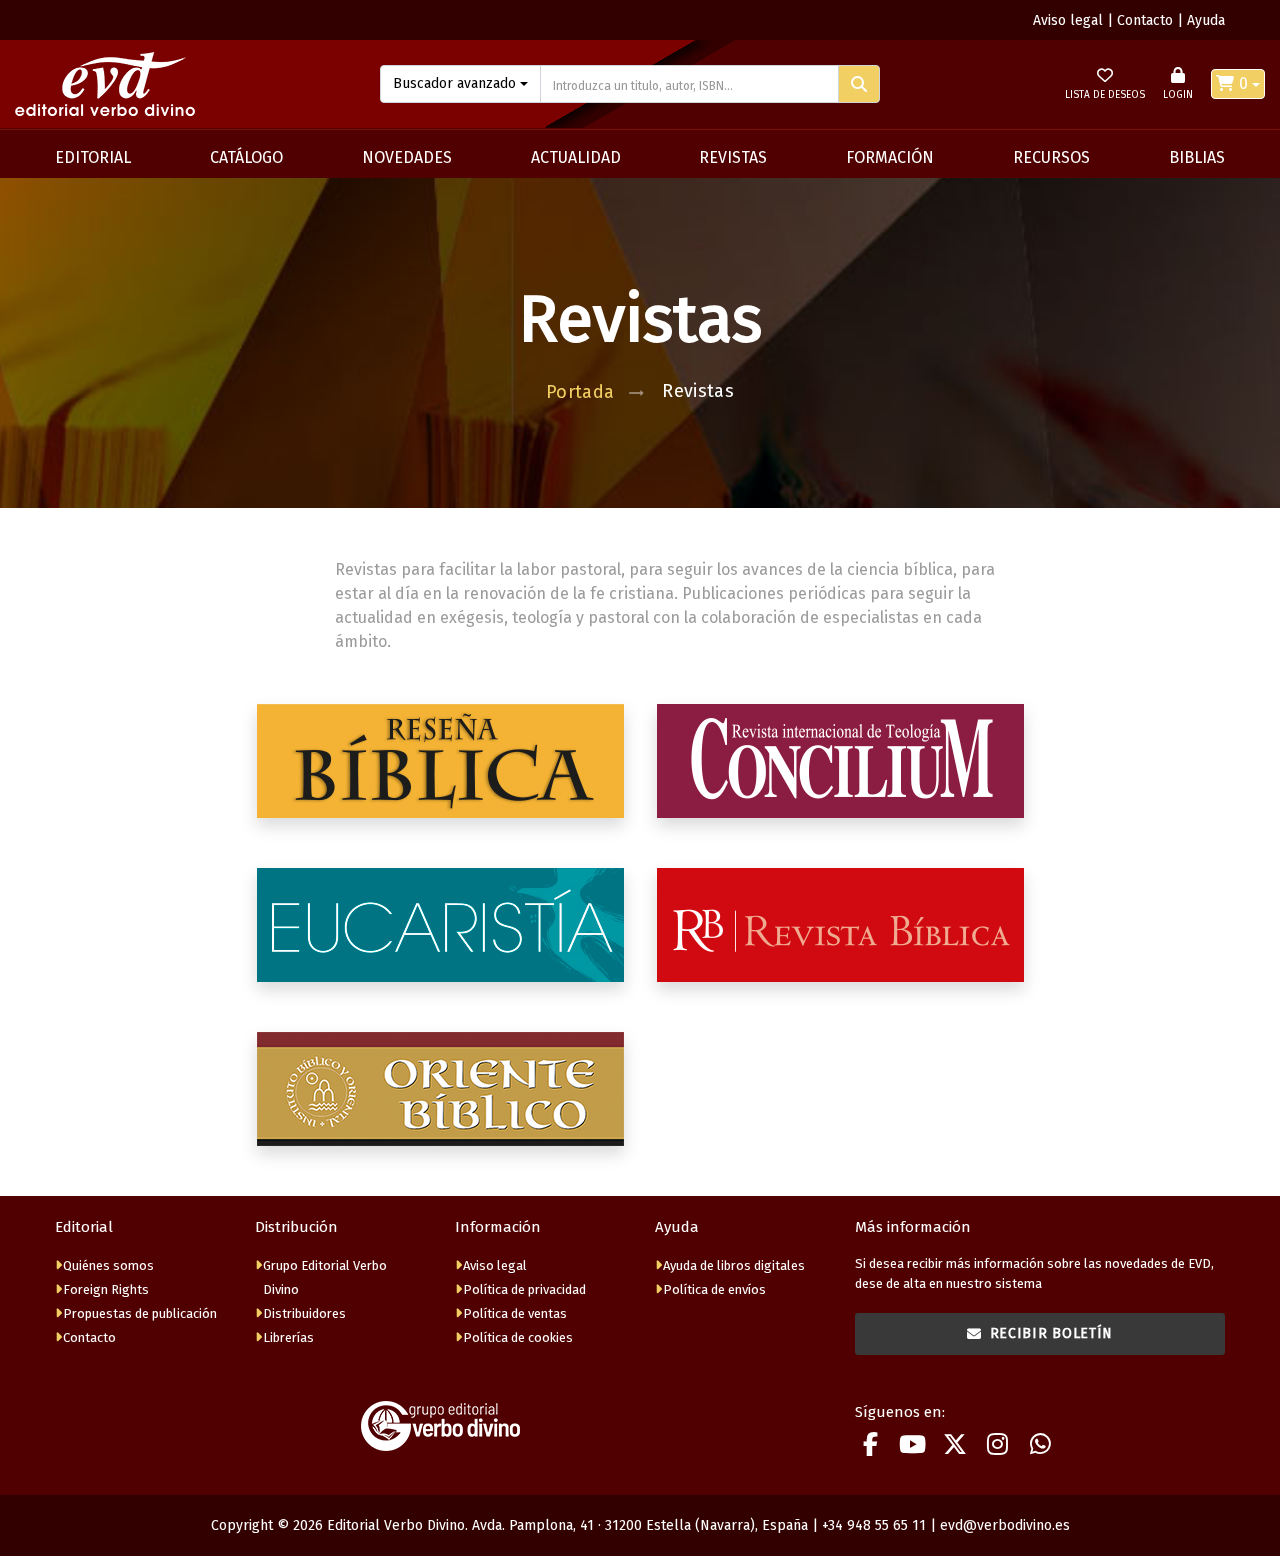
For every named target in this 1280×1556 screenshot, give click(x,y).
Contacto (1145, 20)
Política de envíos (714, 1289)
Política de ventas (515, 1313)
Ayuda (1206, 20)
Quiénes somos (108, 1265)
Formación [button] (890, 157)
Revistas (733, 157)
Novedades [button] (407, 157)
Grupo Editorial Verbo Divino (325, 1277)
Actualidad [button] (576, 157)
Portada (580, 392)
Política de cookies (518, 1337)
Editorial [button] (93, 157)
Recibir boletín (1052, 1333)
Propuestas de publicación (140, 1313)
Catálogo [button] (246, 157)
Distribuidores (304, 1313)
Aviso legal (1068, 20)
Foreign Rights (106, 1289)
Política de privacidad (524, 1289)
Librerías (288, 1337)
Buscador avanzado (454, 83)
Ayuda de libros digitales (734, 1265)
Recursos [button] (1051, 157)
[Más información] (440, 761)
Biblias (1197, 157)
